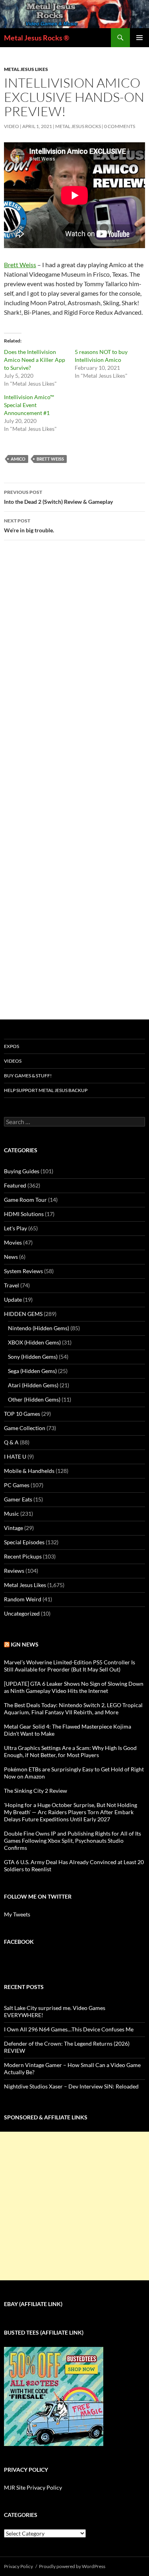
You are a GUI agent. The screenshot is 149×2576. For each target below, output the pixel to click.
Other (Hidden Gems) (34, 1399)
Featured (15, 1185)
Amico (18, 459)
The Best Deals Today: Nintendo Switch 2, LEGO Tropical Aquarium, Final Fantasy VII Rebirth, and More (73, 1709)
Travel (12, 1285)
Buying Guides (22, 1171)
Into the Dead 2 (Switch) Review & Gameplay (58, 497)
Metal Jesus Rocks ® (37, 38)
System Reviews (23, 1271)
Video (12, 126)
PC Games (17, 1485)
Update (13, 1299)
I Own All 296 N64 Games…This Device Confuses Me (69, 2029)
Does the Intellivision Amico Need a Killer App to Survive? (35, 360)
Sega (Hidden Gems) (32, 1371)
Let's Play (15, 1228)
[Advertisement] (74, 2206)
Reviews (14, 1571)
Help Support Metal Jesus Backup (46, 1090)
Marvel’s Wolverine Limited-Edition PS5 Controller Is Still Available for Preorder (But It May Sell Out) (70, 1666)
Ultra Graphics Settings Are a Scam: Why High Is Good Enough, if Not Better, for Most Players (70, 1751)
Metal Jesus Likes (26, 69)
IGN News (25, 1644)
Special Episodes (24, 1542)
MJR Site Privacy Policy (33, 2487)
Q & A (11, 1442)
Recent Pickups (23, 1556)
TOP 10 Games (22, 1414)
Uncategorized (22, 1613)
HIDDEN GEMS (23, 1314)
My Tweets (17, 1914)
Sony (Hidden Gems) (33, 1357)
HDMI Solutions (24, 1214)
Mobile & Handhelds (29, 1471)
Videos (13, 1061)
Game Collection (25, 1428)
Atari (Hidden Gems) (33, 1385)
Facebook (19, 1942)
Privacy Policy (18, 2566)
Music (12, 1514)
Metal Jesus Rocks (78, 126)
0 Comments (120, 126)
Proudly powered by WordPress (72, 2566)
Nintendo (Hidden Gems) (39, 1328)
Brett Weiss (20, 265)
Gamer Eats (18, 1499)
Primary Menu (139, 38)
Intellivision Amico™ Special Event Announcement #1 (29, 405)
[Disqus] (74, 670)
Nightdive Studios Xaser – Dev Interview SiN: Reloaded (71, 2086)
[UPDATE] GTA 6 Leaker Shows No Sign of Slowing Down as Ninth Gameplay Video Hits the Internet (74, 1687)
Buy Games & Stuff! (28, 1076)
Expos (12, 1046)
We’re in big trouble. (29, 526)
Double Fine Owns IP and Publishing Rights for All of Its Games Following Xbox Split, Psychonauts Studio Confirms (73, 1841)
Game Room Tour (25, 1200)
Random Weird (23, 1599)
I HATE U (15, 1456)
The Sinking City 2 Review (36, 1791)
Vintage (14, 1528)
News (11, 1257)
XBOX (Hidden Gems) (34, 1342)
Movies (13, 1242)
